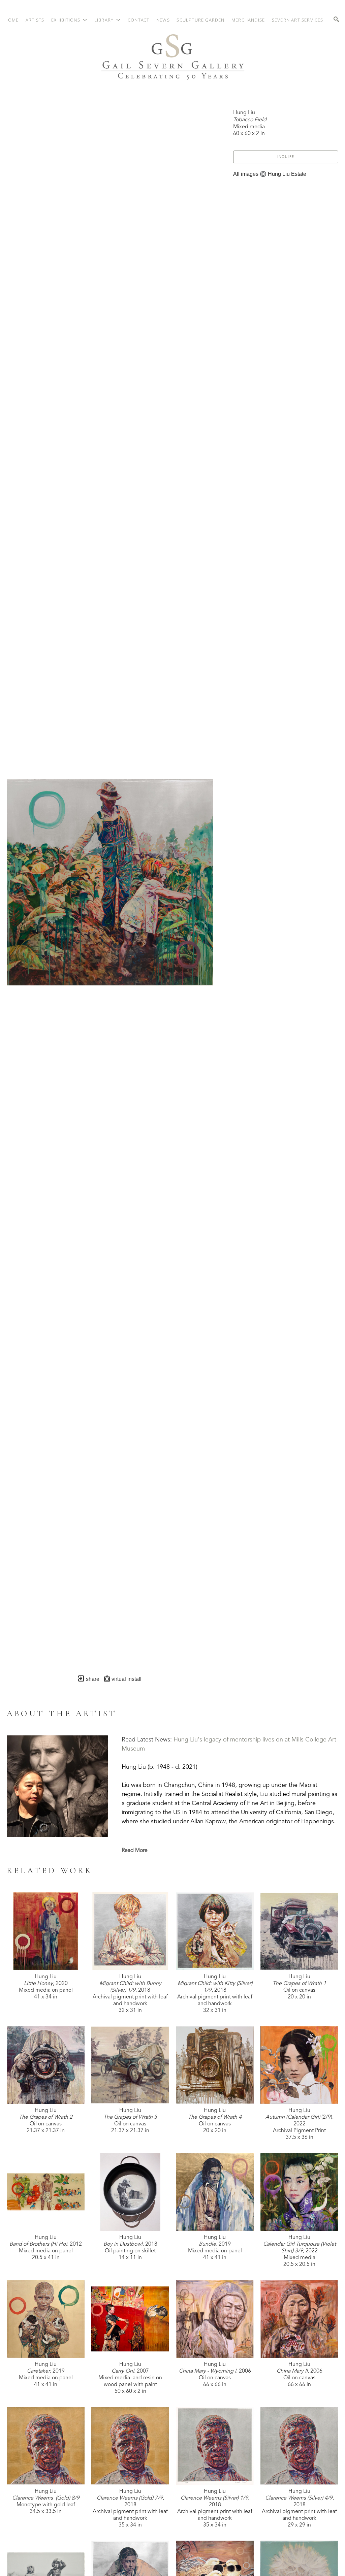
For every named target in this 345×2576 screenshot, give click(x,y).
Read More (135, 1851)
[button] (69, 20)
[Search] (336, 19)
